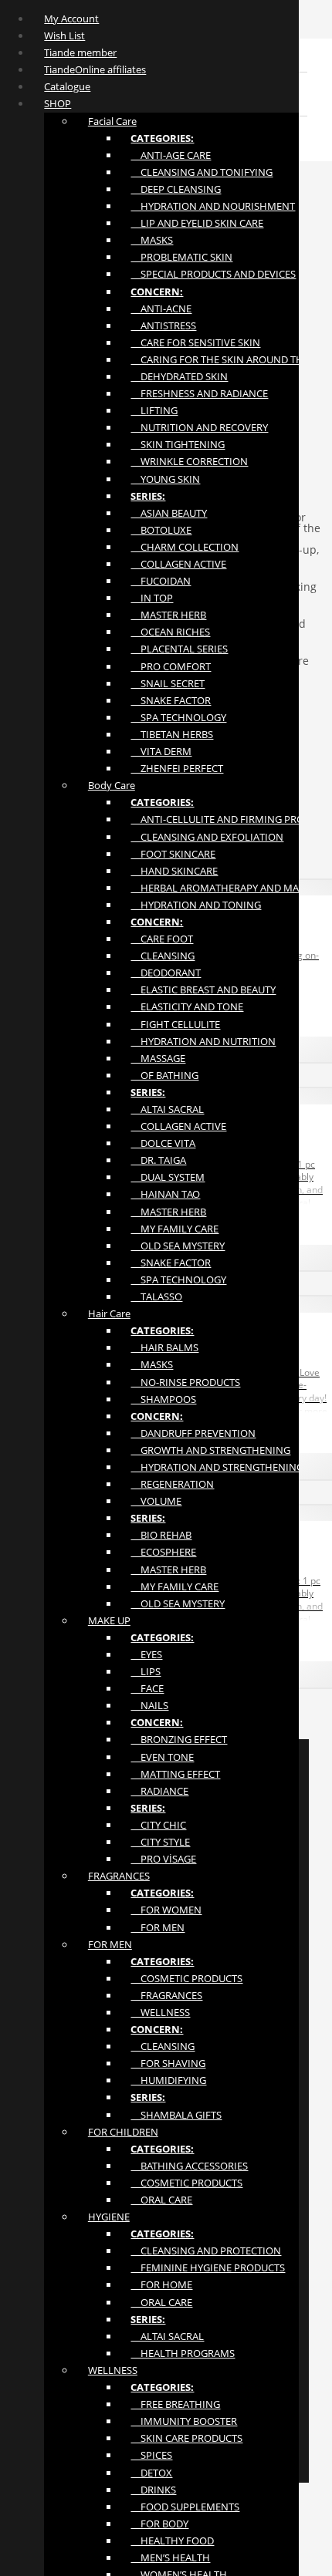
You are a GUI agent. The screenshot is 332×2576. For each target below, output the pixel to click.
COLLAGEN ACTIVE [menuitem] (178, 564)
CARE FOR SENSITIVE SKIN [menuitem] (195, 342)
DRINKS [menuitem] (153, 2490)
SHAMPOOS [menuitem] (163, 1399)
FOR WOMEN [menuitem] (166, 1910)
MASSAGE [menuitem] (158, 1058)
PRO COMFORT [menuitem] (171, 666)
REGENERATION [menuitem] (172, 1484)
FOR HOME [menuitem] (161, 2284)
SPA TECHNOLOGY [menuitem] (178, 717)
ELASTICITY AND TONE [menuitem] (187, 1006)
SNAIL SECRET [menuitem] (168, 683)
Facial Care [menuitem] (112, 121)
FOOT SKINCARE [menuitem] (173, 854)
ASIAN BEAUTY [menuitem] (169, 513)
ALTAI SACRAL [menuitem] (167, 1109)
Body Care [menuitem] (112, 785)
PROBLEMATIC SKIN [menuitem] (181, 257)
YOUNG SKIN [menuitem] (165, 479)
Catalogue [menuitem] (67, 86)
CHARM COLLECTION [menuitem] (185, 547)
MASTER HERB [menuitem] (168, 615)
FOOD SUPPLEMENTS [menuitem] (185, 2507)
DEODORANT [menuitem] (166, 973)
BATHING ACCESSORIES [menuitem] (189, 2166)
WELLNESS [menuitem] (160, 2012)
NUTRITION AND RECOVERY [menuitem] (199, 427)
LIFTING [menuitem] (154, 410)
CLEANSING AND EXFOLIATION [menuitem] (207, 837)
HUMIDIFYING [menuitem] (168, 2080)
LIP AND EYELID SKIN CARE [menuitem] (197, 223)
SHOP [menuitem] (58, 103)
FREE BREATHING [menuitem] (175, 2404)
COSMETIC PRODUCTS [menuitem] (186, 1978)
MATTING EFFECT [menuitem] (175, 1774)
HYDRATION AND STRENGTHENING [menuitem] (217, 1467)
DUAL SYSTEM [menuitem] (168, 1177)
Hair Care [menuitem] (109, 1313)
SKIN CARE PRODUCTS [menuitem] (186, 2438)
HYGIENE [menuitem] (109, 2217)
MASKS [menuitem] (152, 240)
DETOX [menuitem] (151, 2473)
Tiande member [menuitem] (80, 52)
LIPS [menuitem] (146, 1671)
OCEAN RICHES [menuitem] (170, 632)
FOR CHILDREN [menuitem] (123, 2132)
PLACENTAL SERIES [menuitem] (179, 649)
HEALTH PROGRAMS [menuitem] (183, 2353)
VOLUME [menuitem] (156, 1501)
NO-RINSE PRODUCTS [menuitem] (185, 1382)
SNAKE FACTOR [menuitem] (171, 700)
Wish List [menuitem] (64, 35)
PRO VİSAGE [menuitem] (163, 1859)
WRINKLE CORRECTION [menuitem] (189, 461)
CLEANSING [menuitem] (163, 956)
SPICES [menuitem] (151, 2455)
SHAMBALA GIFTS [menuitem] (176, 2115)
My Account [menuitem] (71, 19)
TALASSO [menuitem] (156, 1296)
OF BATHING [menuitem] (164, 1075)
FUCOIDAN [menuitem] (161, 581)
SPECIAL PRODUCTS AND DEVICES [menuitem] (213, 274)
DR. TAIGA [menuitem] (158, 1160)
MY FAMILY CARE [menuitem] (174, 1229)
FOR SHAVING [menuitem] (168, 2063)
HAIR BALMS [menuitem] (164, 1347)
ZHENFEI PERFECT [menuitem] (177, 768)
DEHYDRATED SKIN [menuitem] (179, 376)
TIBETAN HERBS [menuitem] (172, 734)
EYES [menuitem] (146, 1654)
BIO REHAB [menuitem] (161, 1535)
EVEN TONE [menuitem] (162, 1757)
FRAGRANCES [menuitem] (119, 1876)
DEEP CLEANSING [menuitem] (176, 189)
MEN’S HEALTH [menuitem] (170, 2557)
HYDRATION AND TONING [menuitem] (196, 905)
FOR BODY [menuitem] (159, 2524)
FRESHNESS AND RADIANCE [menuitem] (199, 393)
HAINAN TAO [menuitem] (165, 1194)
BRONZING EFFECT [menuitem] (179, 1739)
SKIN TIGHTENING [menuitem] (178, 444)
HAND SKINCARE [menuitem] (174, 871)
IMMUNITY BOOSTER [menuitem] (184, 2421)
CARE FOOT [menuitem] (162, 939)
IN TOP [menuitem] (152, 598)
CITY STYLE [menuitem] (160, 1842)
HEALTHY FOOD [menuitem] (172, 2541)
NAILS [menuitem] (149, 1705)
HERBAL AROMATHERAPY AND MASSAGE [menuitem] (229, 888)
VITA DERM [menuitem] (161, 751)
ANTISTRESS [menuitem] (163, 325)
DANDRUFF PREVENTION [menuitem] (193, 1433)
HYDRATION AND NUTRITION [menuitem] (203, 1041)
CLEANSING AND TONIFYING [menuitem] (202, 172)
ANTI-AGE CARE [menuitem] (171, 155)
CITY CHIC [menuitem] (158, 1825)
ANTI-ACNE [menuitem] (161, 309)
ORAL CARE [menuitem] (161, 2200)
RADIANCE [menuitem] (159, 1791)
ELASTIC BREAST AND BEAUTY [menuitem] (203, 990)
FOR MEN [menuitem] (158, 1927)
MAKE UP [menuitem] (109, 1620)
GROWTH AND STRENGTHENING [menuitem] (210, 1450)
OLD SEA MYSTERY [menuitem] (178, 1246)
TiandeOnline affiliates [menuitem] (95, 69)
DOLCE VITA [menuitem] (163, 1143)
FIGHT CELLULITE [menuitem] (175, 1024)
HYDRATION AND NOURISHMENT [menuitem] (213, 206)
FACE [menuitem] (147, 1688)
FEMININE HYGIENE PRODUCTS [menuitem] (208, 2267)
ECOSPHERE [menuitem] (163, 1552)
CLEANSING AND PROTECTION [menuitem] (206, 2251)
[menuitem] (162, 138)
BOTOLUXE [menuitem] (161, 530)
